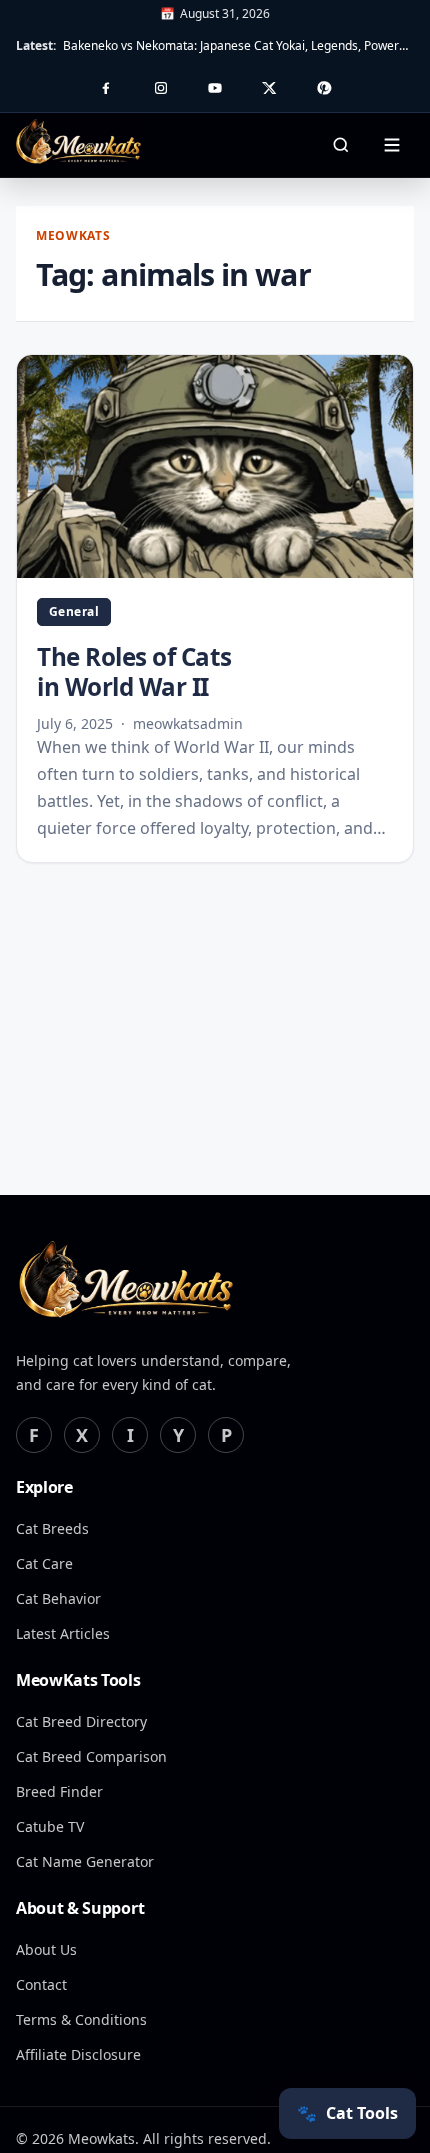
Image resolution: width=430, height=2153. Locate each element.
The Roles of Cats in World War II (134, 671)
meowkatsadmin (188, 723)
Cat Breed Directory (81, 1721)
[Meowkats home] (78, 141)
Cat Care (44, 1563)
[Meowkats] (126, 1282)
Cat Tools (347, 2113)
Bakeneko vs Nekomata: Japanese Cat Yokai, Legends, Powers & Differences (238, 46)
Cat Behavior (58, 1598)
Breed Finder (59, 1791)
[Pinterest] (324, 88)
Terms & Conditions (81, 2019)
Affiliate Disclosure (78, 2054)
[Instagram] (161, 88)
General (74, 611)
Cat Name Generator (85, 1861)
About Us (46, 1949)
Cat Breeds (52, 1528)
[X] (269, 88)
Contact (41, 1984)
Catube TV (50, 1826)
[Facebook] (106, 88)
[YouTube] (215, 88)
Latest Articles (63, 1633)
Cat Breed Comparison (91, 1756)
